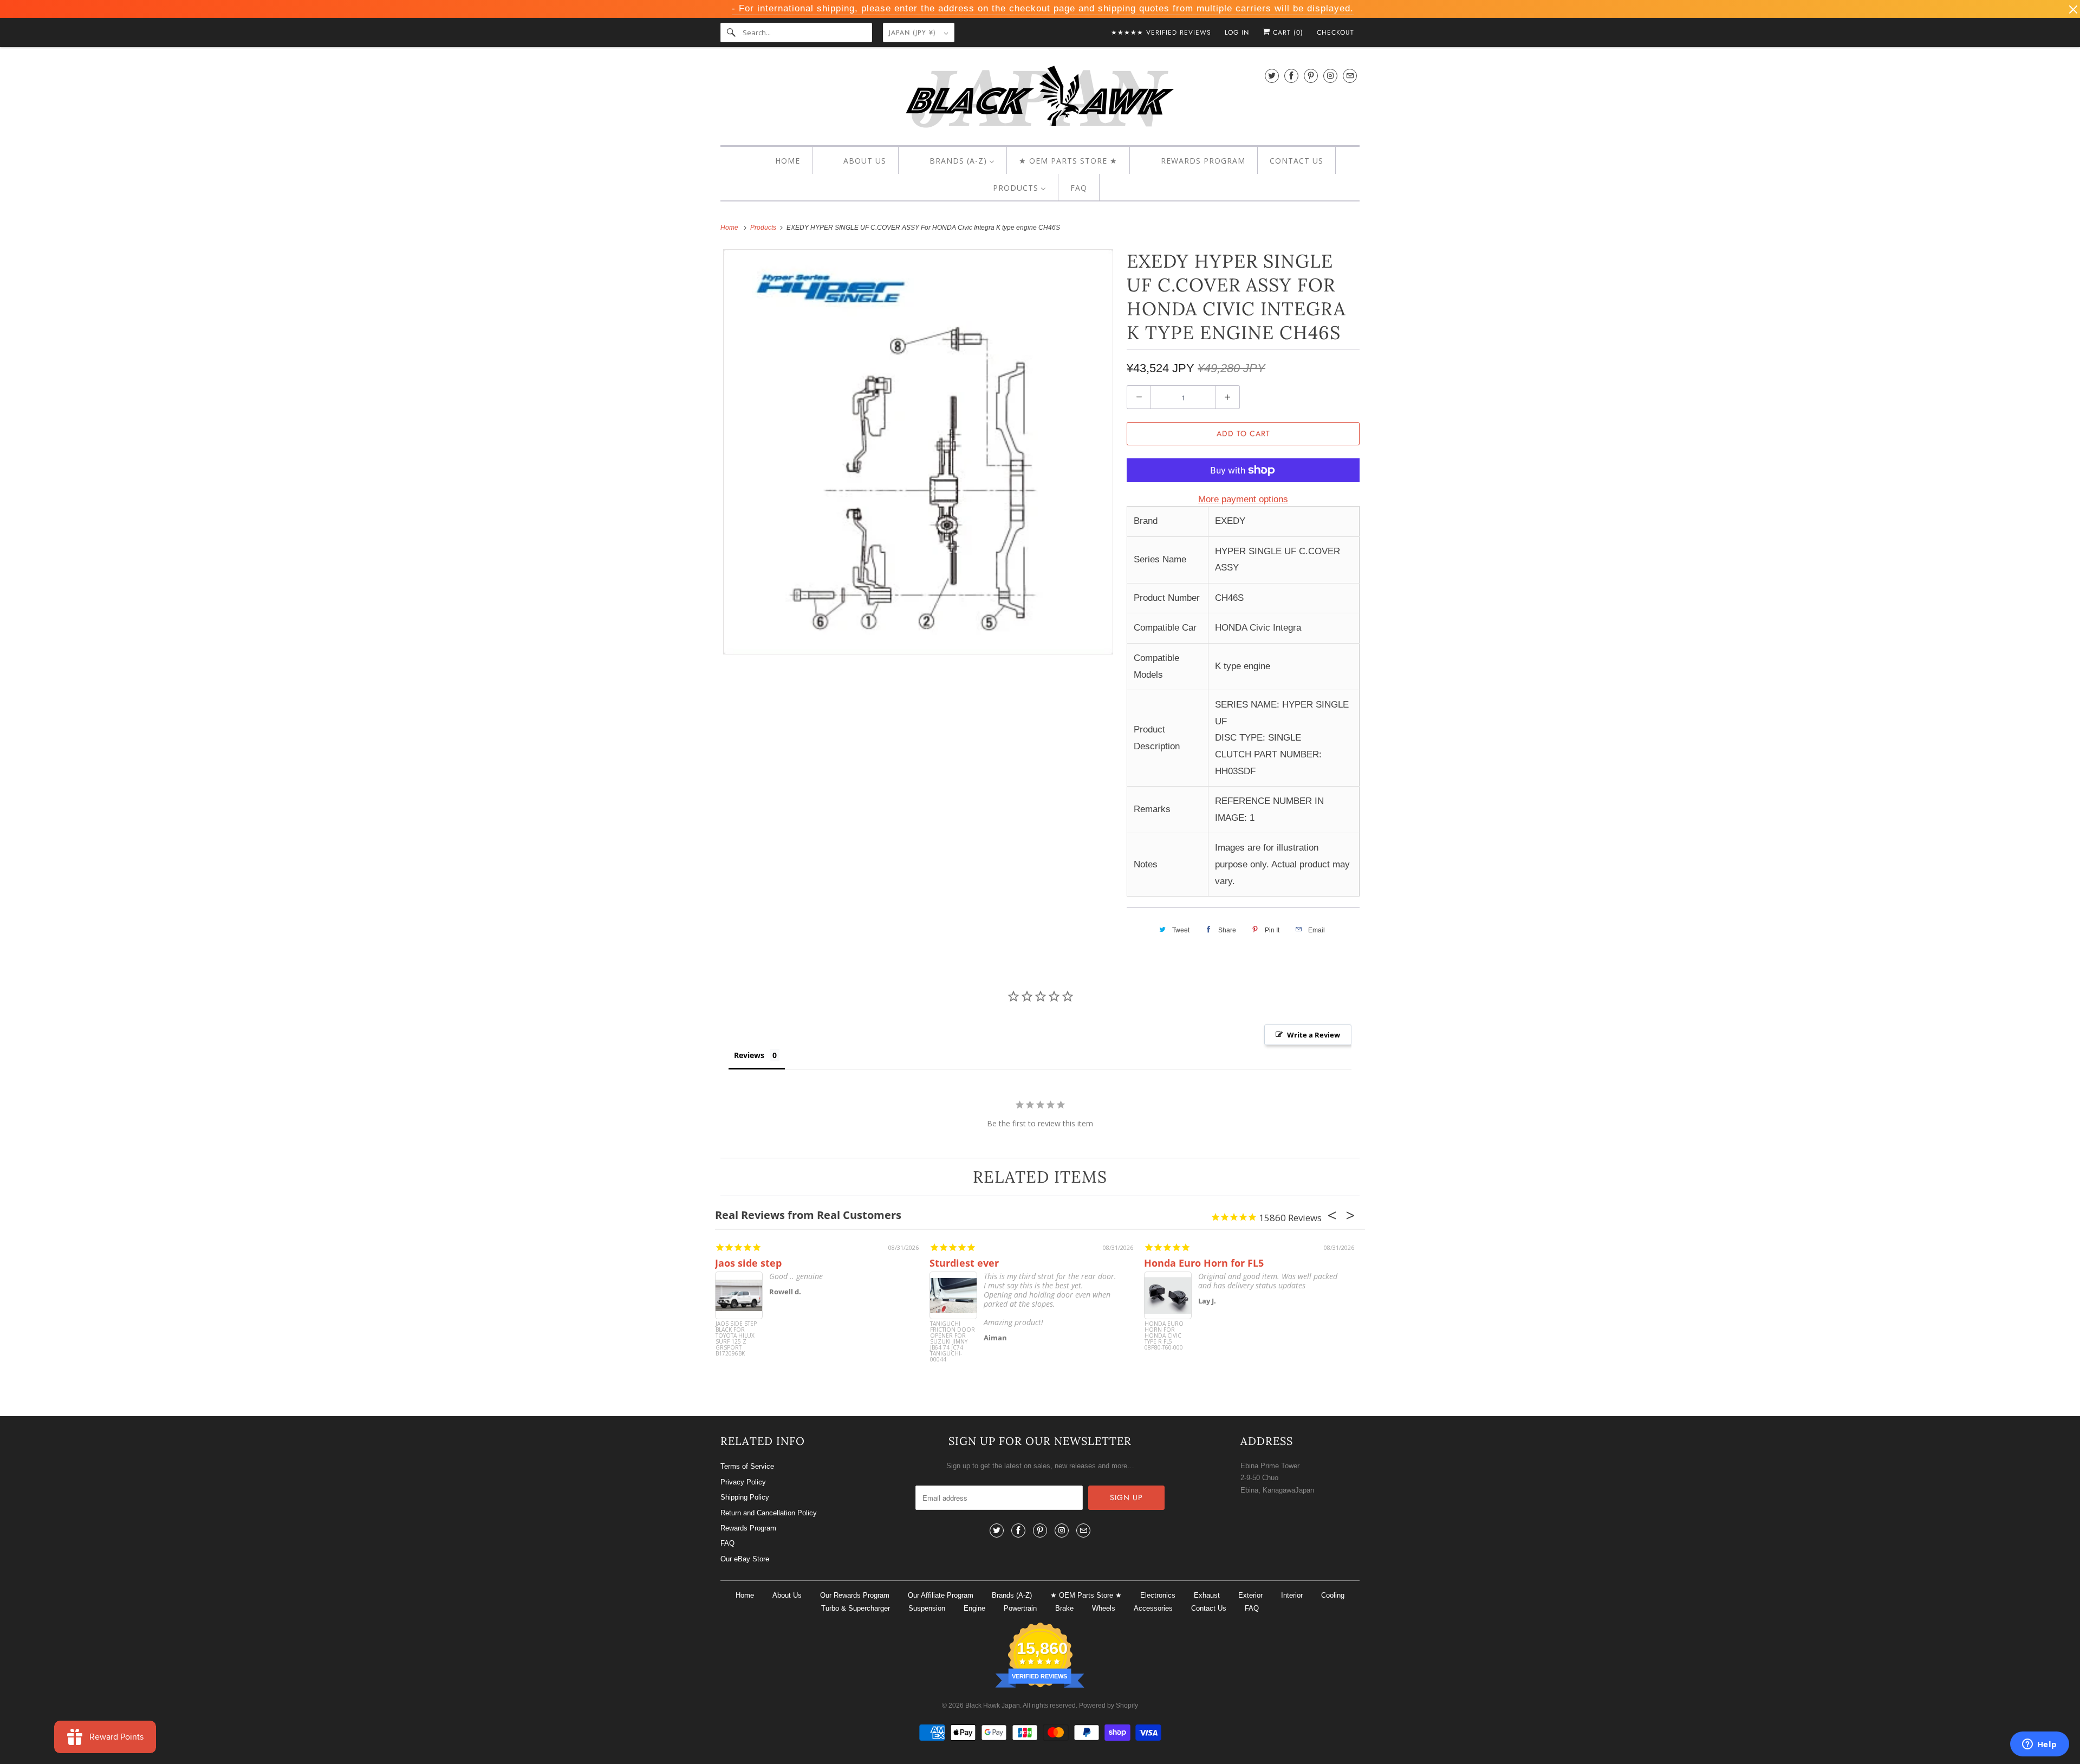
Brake (1064, 1608)
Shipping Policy (745, 1497)
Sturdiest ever (964, 1263)
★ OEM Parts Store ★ (1086, 1595)
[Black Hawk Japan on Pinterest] (1311, 76)
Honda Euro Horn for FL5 (1204, 1263)
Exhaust (1207, 1595)
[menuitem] (778, 161)
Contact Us (1209, 1608)
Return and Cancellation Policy (769, 1513)
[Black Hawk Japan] (1040, 99)
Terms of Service (747, 1466)
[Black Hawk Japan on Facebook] (1291, 76)
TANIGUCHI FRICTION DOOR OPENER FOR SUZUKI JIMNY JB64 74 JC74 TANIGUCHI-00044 (953, 1341)
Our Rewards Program (855, 1595)
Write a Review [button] (1314, 1035)
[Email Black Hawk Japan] (1350, 76)
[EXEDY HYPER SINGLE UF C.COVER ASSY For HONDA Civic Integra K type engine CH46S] (918, 452)
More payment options (1243, 499)
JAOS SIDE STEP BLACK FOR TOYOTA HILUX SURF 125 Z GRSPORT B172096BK (736, 1339)
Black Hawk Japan (993, 1705)
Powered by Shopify (1109, 1705)
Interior (1292, 1595)
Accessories (1153, 1608)
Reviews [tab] (749, 1055)
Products (764, 228)
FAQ (727, 1543)
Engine (974, 1608)
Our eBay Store (745, 1559)
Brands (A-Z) (1012, 1595)
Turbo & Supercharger (856, 1608)
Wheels (1104, 1608)
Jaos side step (748, 1263)
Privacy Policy (743, 1482)
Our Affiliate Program (941, 1595)
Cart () (1287, 33)
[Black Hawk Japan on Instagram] (1330, 76)
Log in (1237, 33)
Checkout (1335, 33)
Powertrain (1020, 1608)
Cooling (1333, 1595)
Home (745, 1595)
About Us (787, 1595)
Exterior (1250, 1595)
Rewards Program (748, 1528)
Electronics (1158, 1595)
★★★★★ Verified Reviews (1161, 33)
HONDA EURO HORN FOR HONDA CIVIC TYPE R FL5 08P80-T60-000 (1164, 1336)
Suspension (927, 1608)
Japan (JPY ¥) (914, 33)
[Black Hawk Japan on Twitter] (1272, 76)
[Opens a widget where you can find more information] (2039, 1745)
